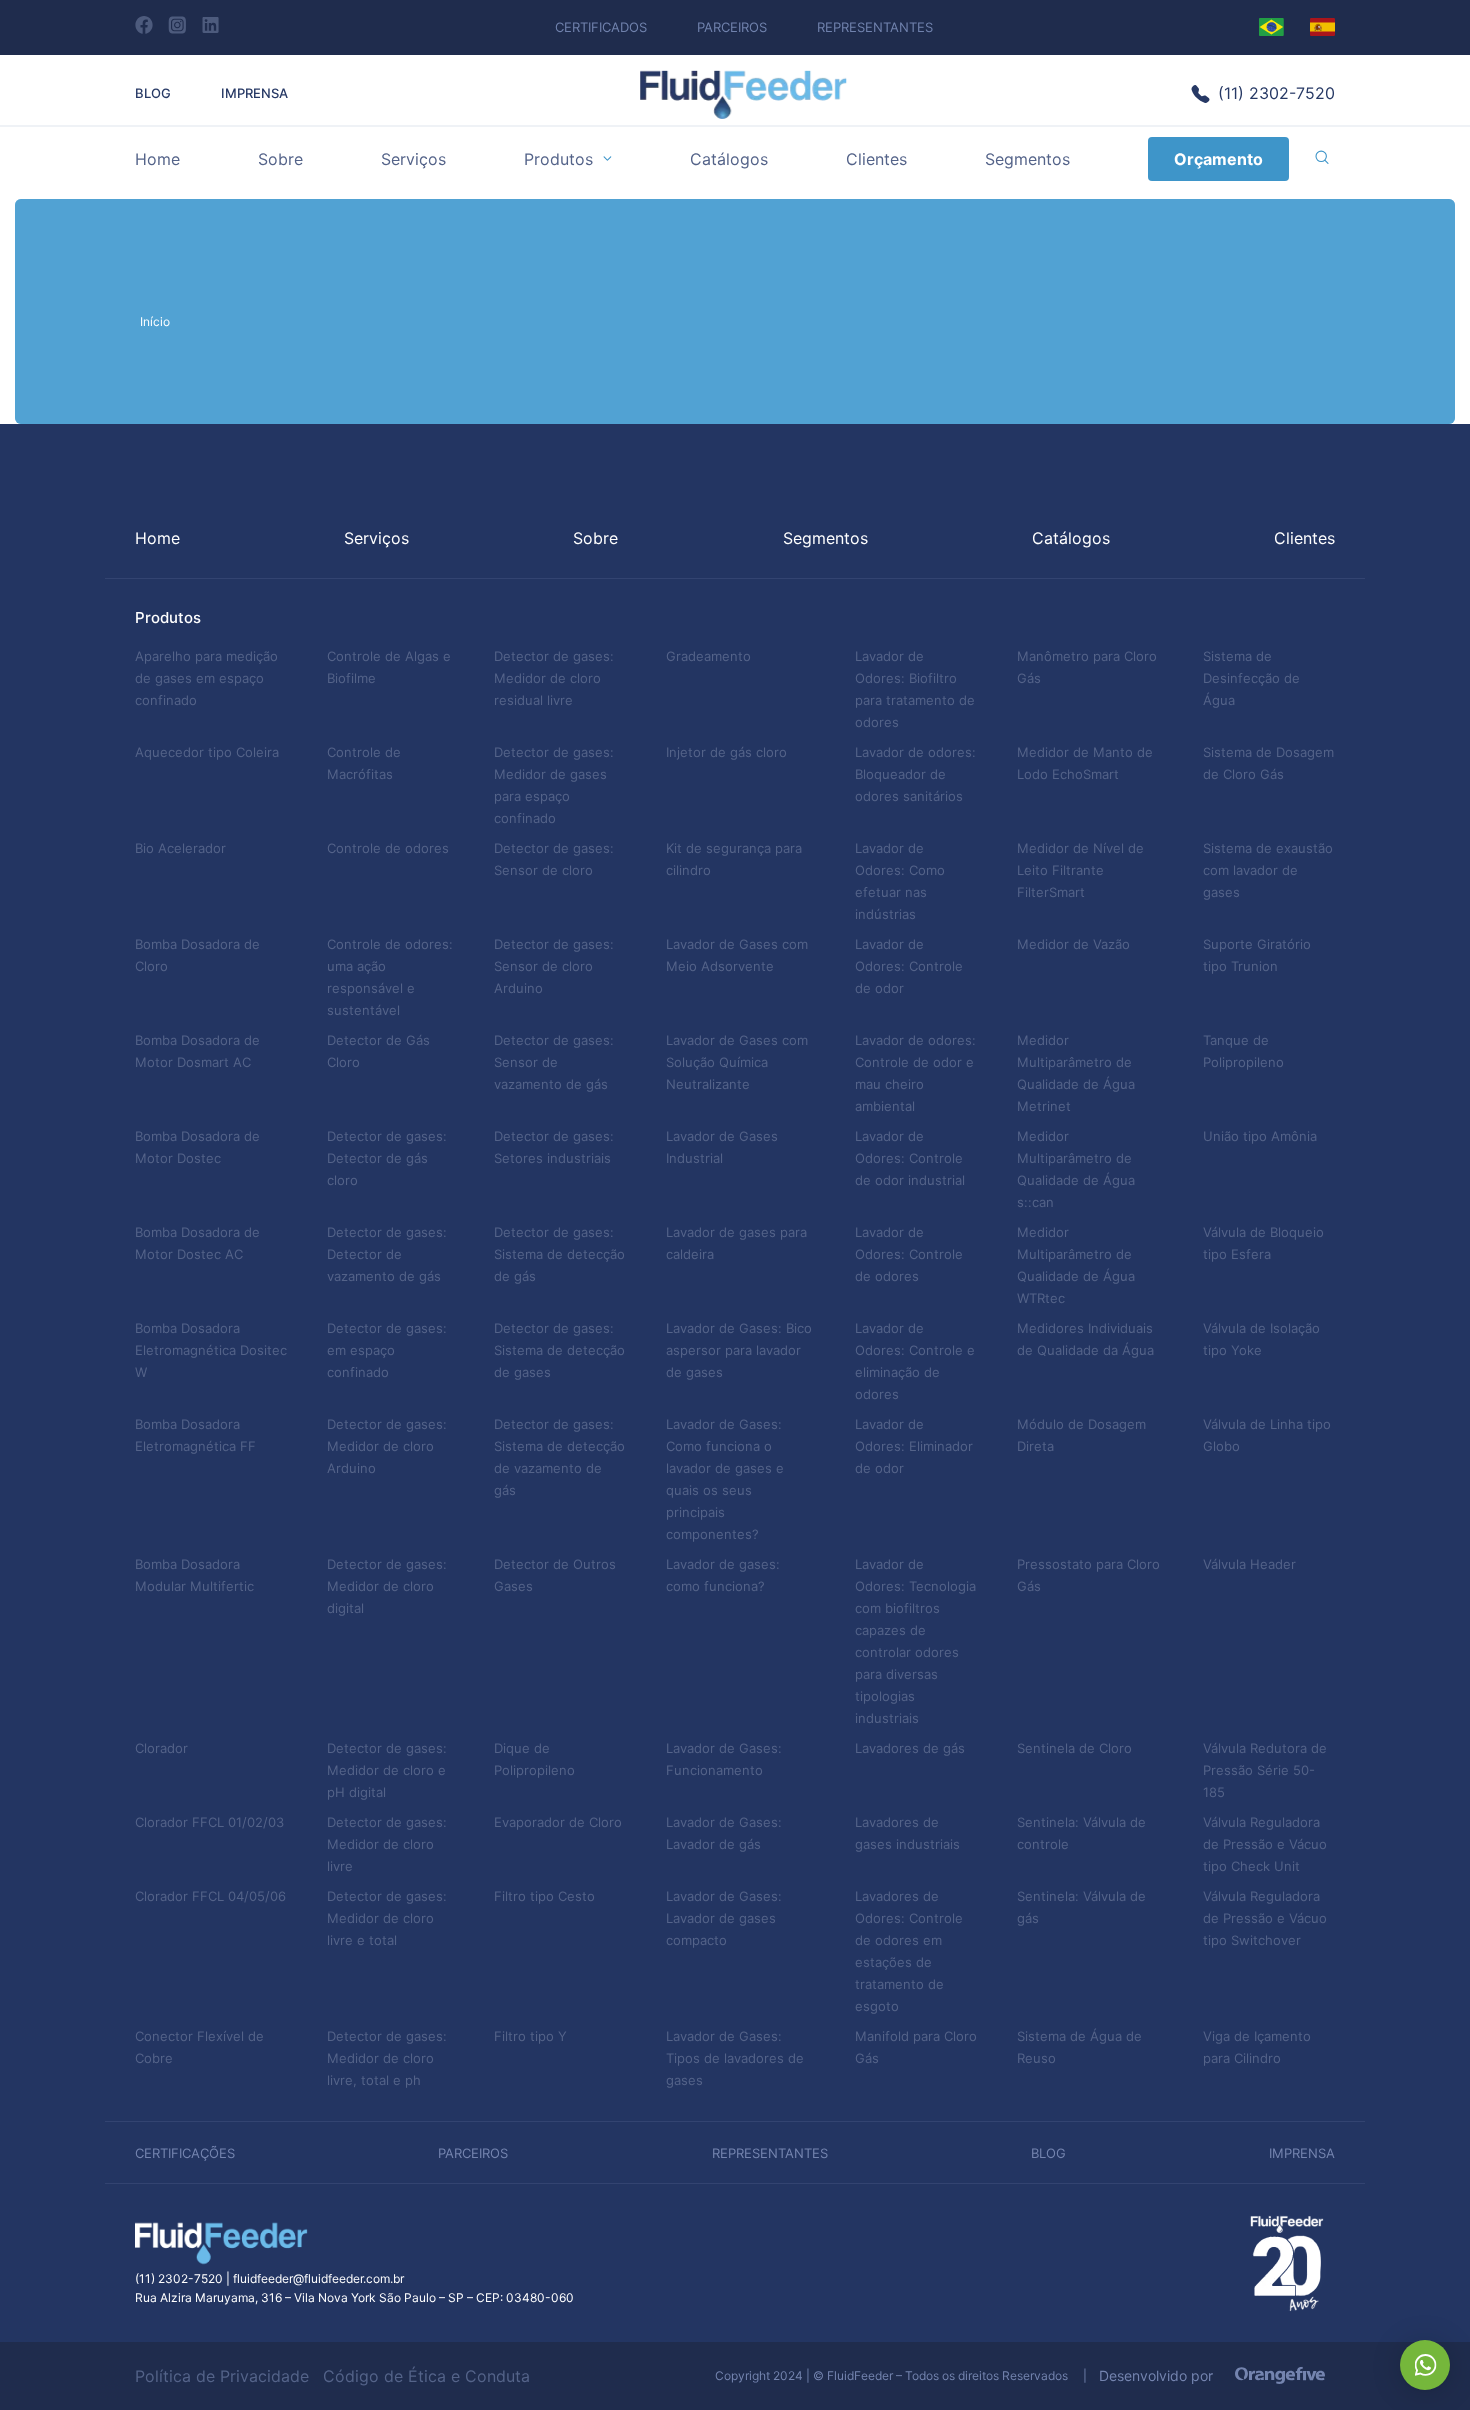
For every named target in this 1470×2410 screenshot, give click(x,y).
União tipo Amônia (1260, 1136)
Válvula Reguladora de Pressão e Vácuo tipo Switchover (1265, 1918)
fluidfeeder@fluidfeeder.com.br (318, 2278)
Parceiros (732, 27)
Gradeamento (708, 656)
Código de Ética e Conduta (426, 2376)
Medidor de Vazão (1073, 944)
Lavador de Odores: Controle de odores (909, 1254)
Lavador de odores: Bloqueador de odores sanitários (915, 774)
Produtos (558, 159)
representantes (770, 2153)
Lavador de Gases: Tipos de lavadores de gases (735, 2058)
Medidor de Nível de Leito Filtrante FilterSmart (1080, 870)
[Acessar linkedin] (210, 25)
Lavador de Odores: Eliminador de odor (914, 1446)
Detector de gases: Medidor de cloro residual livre (554, 678)
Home (157, 159)
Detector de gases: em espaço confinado (387, 1350)
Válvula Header (1249, 1564)
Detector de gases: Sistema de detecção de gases (559, 1350)
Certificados (601, 27)
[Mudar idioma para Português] (1271, 27)
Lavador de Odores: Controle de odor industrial (910, 1158)
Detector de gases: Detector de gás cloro (387, 1158)
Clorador (161, 1748)
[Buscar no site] (1322, 159)
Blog (153, 93)
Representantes (875, 27)
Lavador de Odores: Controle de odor (909, 966)
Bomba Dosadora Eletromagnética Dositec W (211, 1350)
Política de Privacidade (222, 2376)
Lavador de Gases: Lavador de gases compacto (724, 1918)
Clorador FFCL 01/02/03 (209, 1822)
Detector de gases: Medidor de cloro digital (387, 1586)
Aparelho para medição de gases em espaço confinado (206, 678)
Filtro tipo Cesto (544, 1896)
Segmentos (1027, 159)
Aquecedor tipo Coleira (207, 752)
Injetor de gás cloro (726, 752)
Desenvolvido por (1162, 2375)
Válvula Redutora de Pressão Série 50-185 (1265, 1770)
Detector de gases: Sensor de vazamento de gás (554, 1062)
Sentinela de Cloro (1074, 1748)
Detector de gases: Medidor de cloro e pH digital (387, 1770)
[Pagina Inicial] (743, 113)
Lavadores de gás (910, 1748)
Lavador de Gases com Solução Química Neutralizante (737, 1062)
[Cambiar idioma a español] (1322, 27)
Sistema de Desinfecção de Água (1251, 678)
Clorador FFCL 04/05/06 (210, 1896)
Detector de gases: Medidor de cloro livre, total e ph (387, 2058)
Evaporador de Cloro (558, 1822)
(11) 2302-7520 (1276, 93)
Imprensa (254, 93)
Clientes (876, 159)
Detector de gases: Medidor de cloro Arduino (387, 1446)
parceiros (473, 2153)
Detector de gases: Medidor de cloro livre (387, 1844)
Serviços (413, 159)
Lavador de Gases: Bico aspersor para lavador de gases (739, 1350)
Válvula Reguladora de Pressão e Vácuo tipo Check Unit (1265, 1844)
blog (1048, 2153)
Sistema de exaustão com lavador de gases (1268, 870)
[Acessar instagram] (177, 25)
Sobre (280, 159)
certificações (185, 2153)
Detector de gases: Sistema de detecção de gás (559, 1254)
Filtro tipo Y (530, 2036)
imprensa (1302, 2153)
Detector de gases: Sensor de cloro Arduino (554, 966)
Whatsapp (1425, 2365)
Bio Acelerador (180, 848)
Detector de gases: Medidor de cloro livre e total (387, 1918)
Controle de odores (388, 848)
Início (155, 321)
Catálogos (729, 159)
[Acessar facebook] (144, 25)
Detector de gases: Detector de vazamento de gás (387, 1254)
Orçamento (1218, 159)
